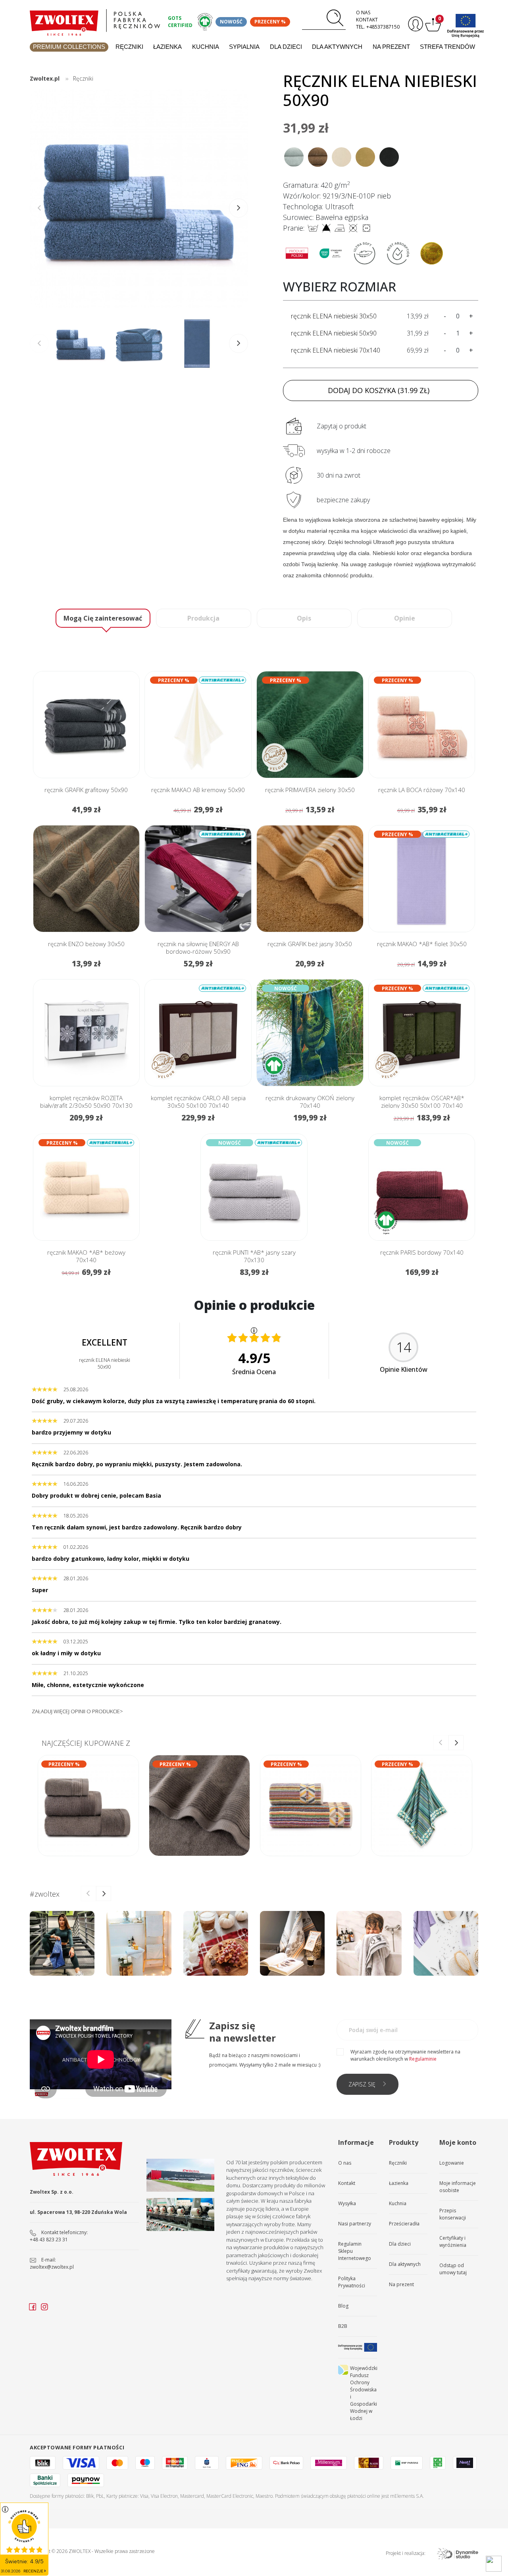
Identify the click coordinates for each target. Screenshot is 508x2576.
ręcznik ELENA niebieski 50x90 (334, 333)
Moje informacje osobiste (458, 2187)
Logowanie (452, 2163)
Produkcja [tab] (203, 618)
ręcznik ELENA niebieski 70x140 (336, 350)
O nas (363, 13)
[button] (239, 208)
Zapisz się (362, 2084)
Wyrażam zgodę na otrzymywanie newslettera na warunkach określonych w (405, 2055)
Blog (343, 2306)
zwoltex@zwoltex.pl (52, 2267)
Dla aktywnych (337, 47)
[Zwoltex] (95, 20)
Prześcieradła (404, 2224)
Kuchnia (206, 47)
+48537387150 (383, 27)
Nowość (231, 22)
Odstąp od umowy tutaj (453, 2269)
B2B (343, 2326)
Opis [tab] (304, 618)
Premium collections (69, 47)
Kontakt (367, 20)
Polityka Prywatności (352, 2282)
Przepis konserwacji (453, 2214)
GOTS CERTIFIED (180, 22)
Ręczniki (129, 47)
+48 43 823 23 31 (49, 2240)
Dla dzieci (286, 47)
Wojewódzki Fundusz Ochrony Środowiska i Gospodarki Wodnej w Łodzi (364, 2393)
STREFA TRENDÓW (447, 47)
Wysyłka (347, 2203)
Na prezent (391, 47)
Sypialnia (244, 47)
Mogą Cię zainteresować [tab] (103, 618)
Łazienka (167, 47)
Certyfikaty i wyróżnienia (453, 2241)
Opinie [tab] (405, 618)
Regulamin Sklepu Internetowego (355, 2251)
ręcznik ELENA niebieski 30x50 (334, 316)
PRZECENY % (270, 22)
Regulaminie (423, 2059)
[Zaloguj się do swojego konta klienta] (415, 24)
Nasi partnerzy (355, 2224)
